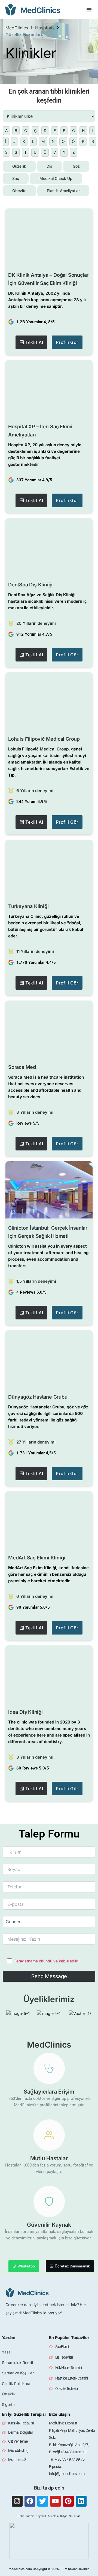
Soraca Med (22, 1067)
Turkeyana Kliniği (28, 906)
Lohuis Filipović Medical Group (44, 739)
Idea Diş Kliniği (25, 1712)
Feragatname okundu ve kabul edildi (47, 1961)
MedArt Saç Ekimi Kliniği (37, 1558)
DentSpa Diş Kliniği (30, 585)
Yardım (9, 2338)
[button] (89, 10)
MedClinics (17, 28)
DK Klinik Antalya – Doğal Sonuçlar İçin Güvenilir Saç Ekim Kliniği (48, 279)
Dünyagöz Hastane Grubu (38, 1397)
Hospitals (45, 28)
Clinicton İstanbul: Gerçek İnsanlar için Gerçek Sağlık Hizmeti (48, 1232)
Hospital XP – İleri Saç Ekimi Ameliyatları (40, 431)
